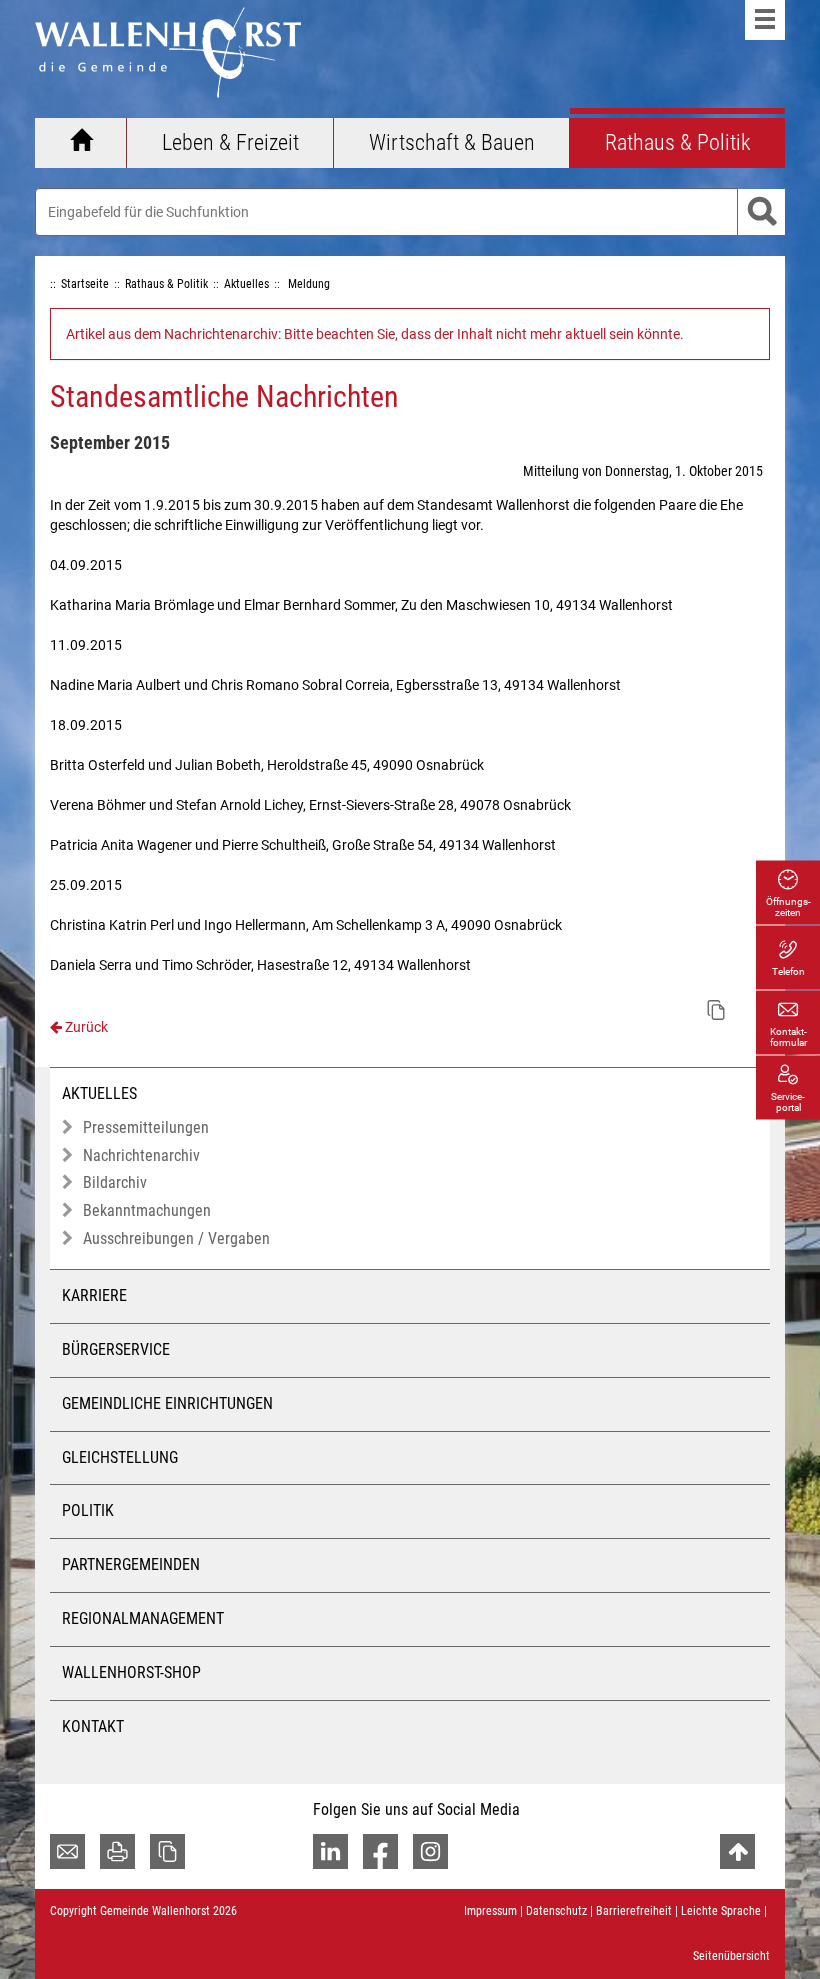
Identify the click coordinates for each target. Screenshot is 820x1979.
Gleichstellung (120, 1457)
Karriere (94, 1295)
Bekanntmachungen (147, 1210)
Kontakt (93, 1726)
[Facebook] (380, 1851)
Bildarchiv (115, 1182)
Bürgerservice (116, 1349)
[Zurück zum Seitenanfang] (737, 1851)
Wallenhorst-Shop (131, 1672)
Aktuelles (99, 1093)
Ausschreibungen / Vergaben (176, 1238)
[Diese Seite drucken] (117, 1851)
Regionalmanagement (143, 1618)
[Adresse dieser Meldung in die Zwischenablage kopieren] (716, 1010)
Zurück (85, 1027)
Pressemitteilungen (146, 1127)
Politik (88, 1510)
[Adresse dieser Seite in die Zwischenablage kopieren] (167, 1851)
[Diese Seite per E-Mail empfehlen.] (67, 1851)
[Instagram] (430, 1851)
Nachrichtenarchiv (141, 1155)
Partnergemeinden (131, 1564)
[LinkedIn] (330, 1851)
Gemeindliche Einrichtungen (167, 1403)
